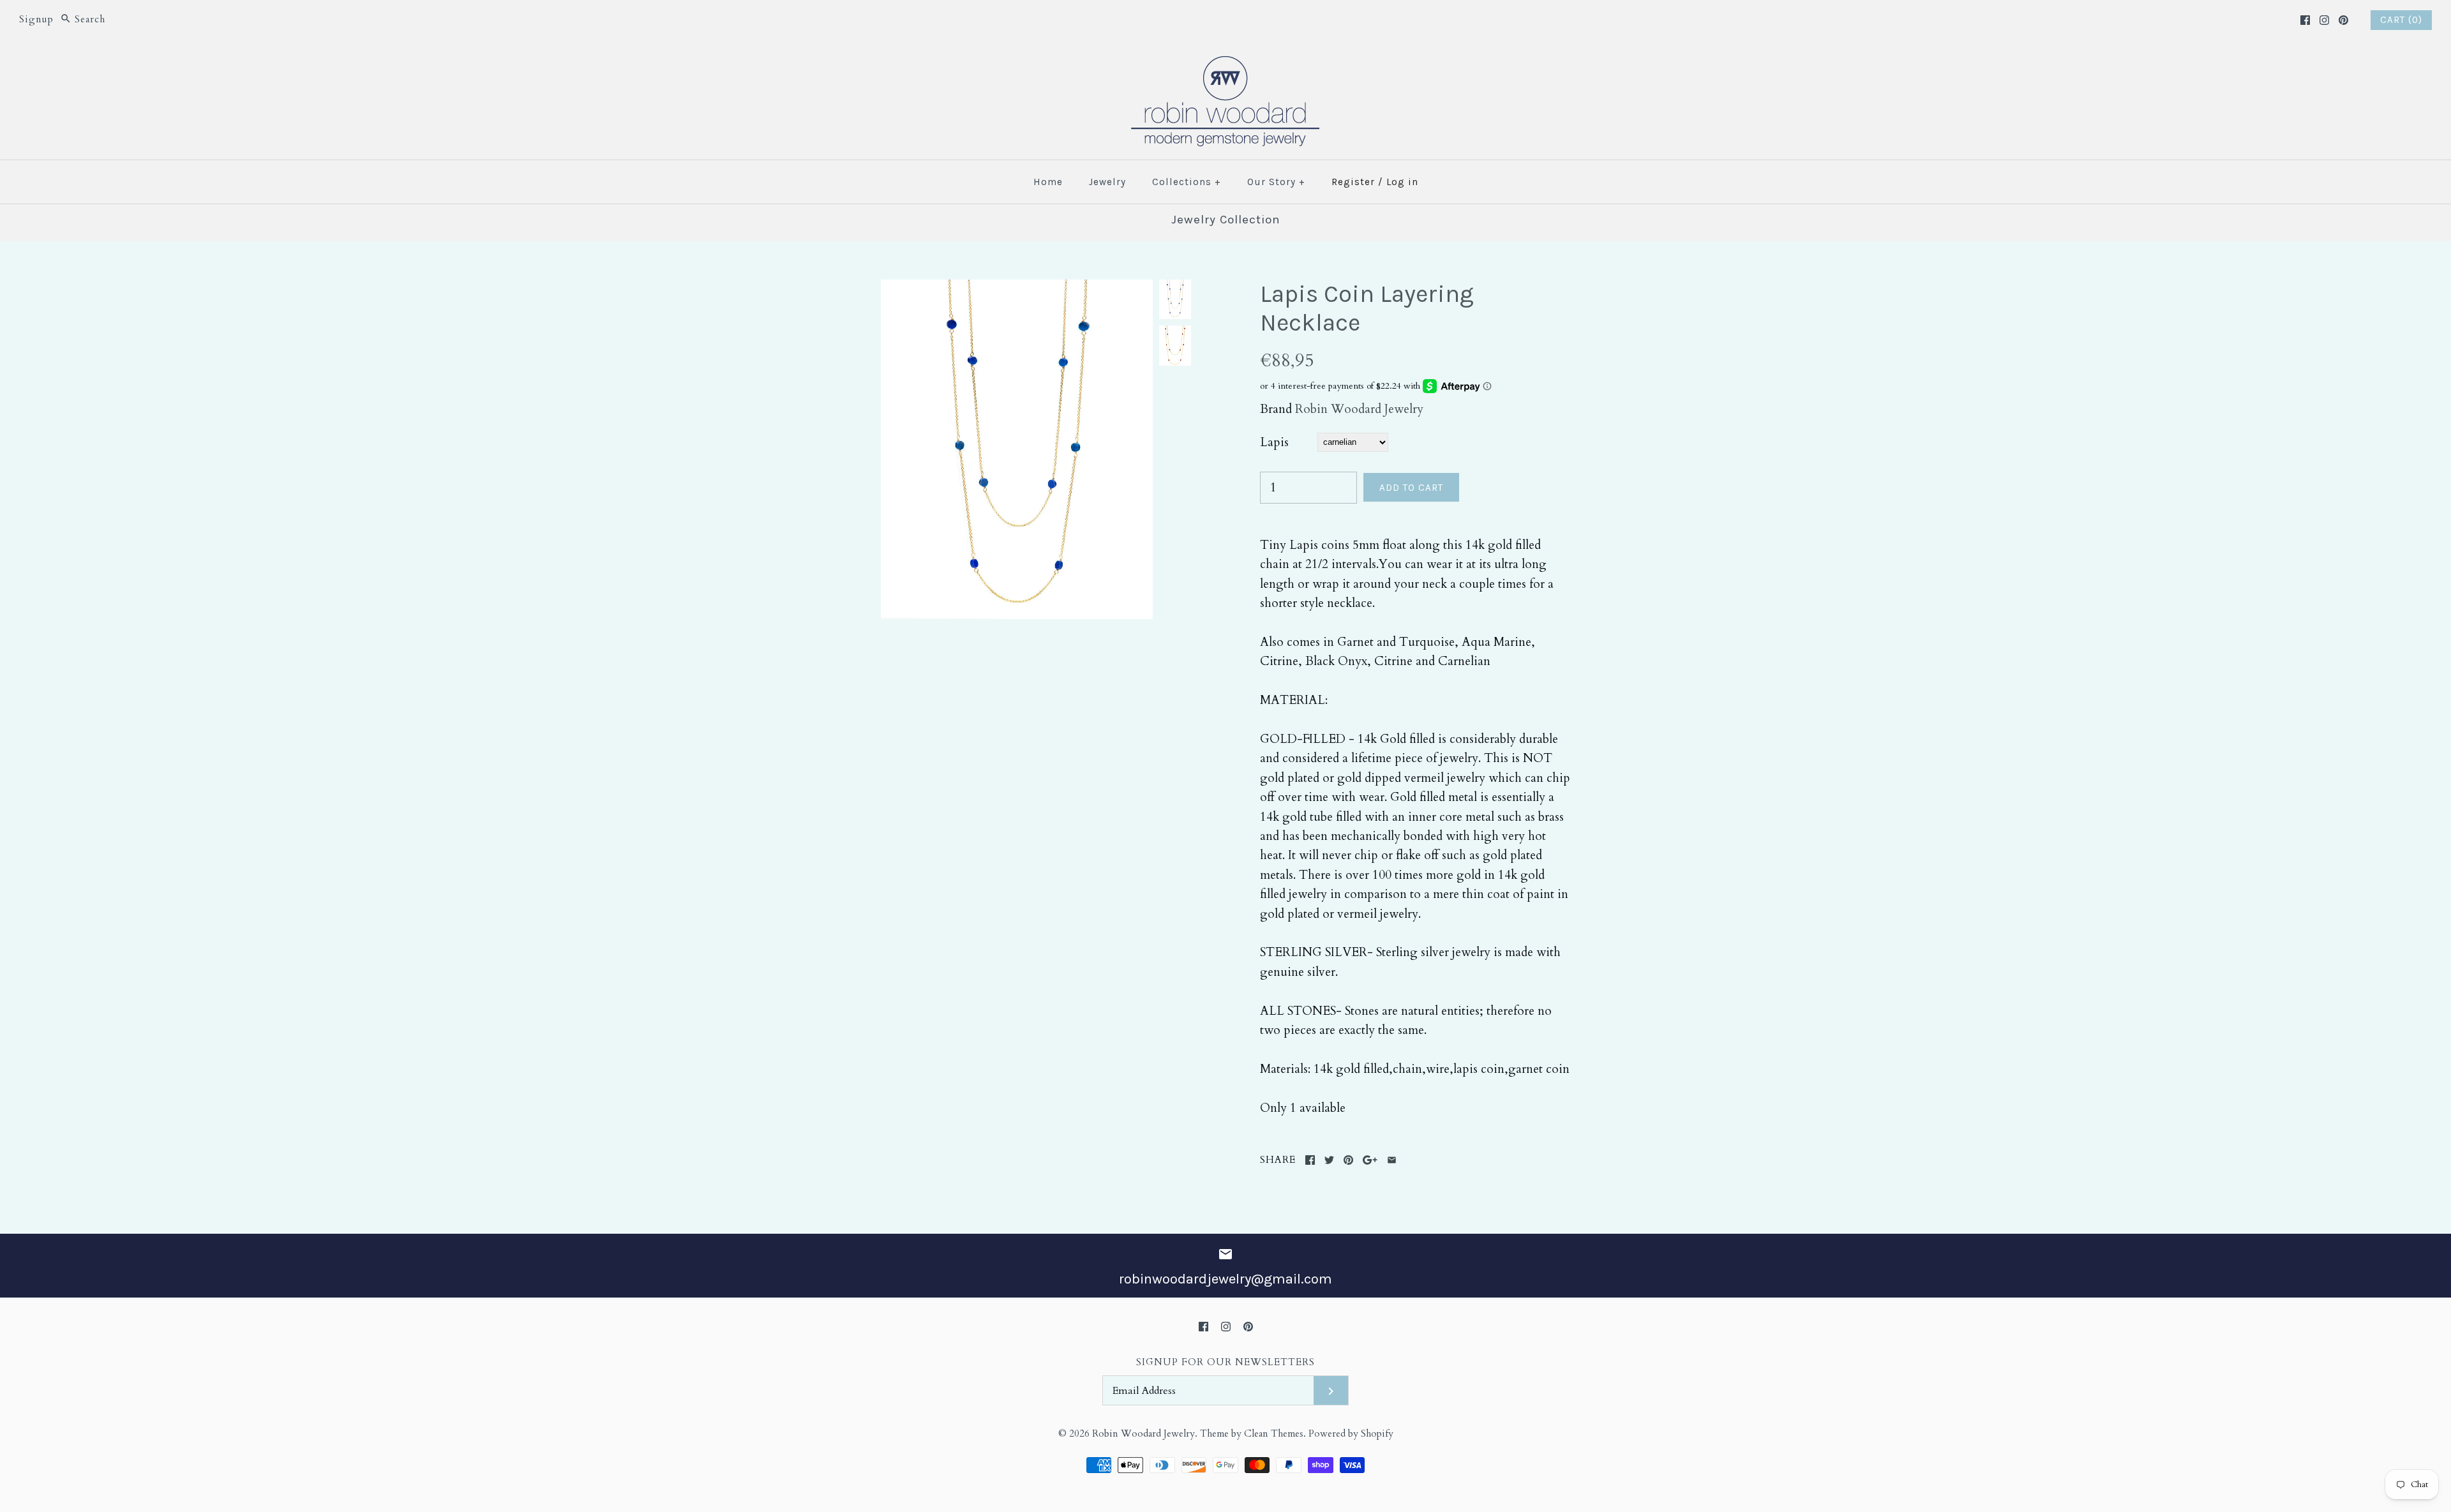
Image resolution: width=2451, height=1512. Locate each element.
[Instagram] (2324, 20)
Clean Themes (1274, 1434)
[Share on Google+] (1370, 1160)
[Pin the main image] (1348, 1160)
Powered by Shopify (1351, 1434)
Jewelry (1107, 182)
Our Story (1276, 182)
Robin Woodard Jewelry (1359, 409)
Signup (36, 19)
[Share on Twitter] (1329, 1160)
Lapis (1274, 442)
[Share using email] (1392, 1160)
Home (1048, 182)
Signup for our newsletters (1225, 1362)
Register (1353, 182)
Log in (1402, 182)
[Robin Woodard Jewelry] (1225, 64)
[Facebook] (2305, 20)
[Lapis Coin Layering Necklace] (1017, 289)
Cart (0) (2401, 20)
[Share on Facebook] (1310, 1160)
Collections (1187, 182)
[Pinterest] (2343, 20)
